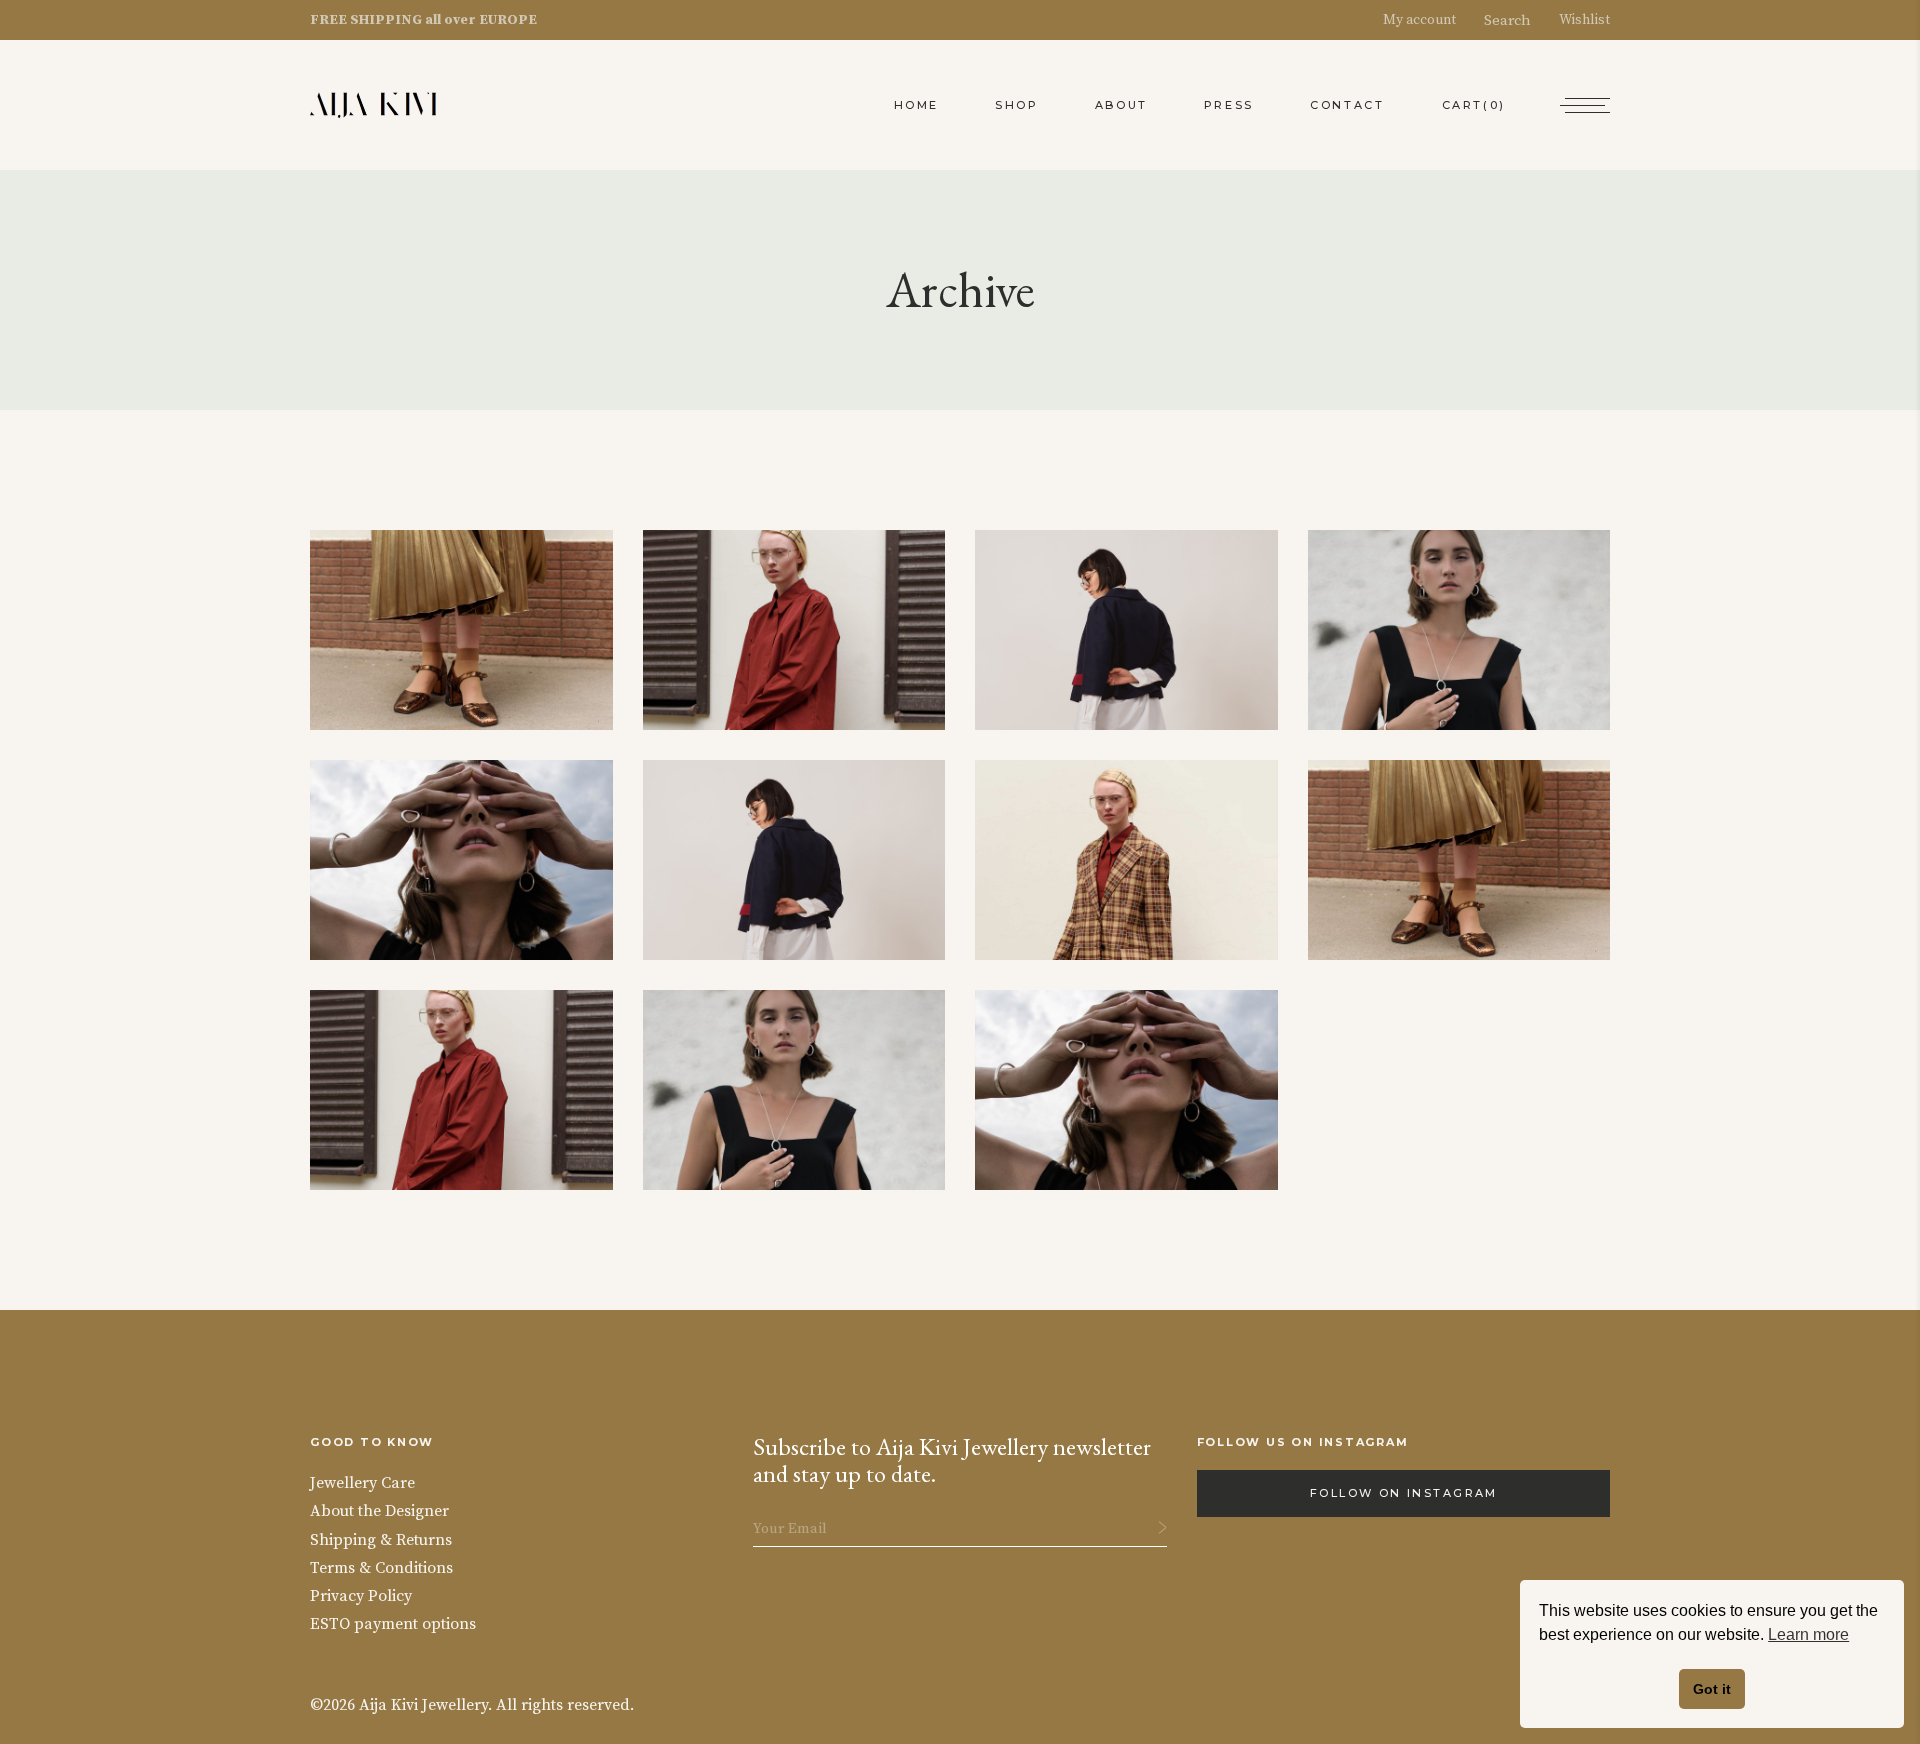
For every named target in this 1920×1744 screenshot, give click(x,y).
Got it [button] (1712, 1689)
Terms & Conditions (381, 1568)
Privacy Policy (361, 1596)
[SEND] (1162, 1527)
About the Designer (379, 1511)
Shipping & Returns (381, 1540)
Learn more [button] (1808, 1634)
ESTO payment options (393, 1624)
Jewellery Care (362, 1483)
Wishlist (1575, 20)
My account (1428, 20)
